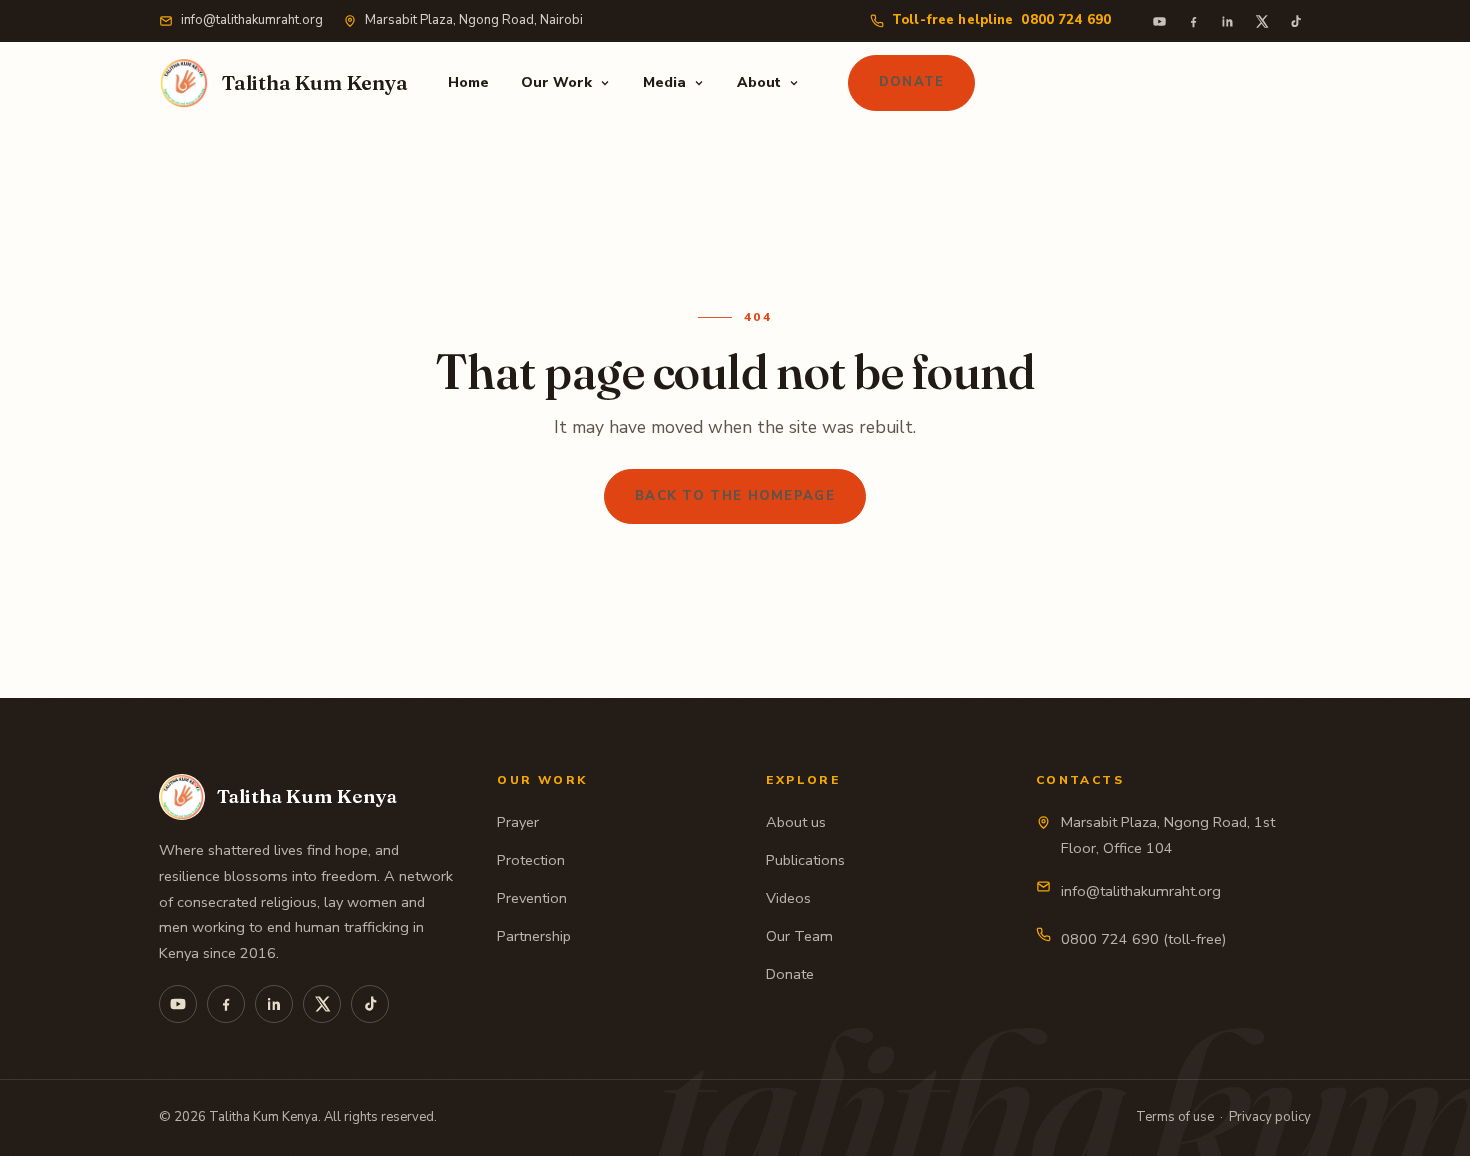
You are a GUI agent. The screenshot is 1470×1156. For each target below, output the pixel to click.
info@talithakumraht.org (252, 20)
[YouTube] (1159, 21)
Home (468, 82)
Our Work (556, 82)
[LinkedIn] (1227, 21)
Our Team (799, 936)
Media (664, 82)
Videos (788, 898)
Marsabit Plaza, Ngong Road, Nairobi (474, 20)
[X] (1261, 21)
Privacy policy (1270, 1117)
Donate (912, 82)
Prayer (518, 822)
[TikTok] (1295, 21)
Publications (805, 860)
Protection (531, 860)
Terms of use (1175, 1117)
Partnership (534, 936)
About (759, 82)
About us (796, 822)
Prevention (532, 898)
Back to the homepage (735, 496)
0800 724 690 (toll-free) (1143, 939)
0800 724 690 (1001, 20)
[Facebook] (1193, 21)
